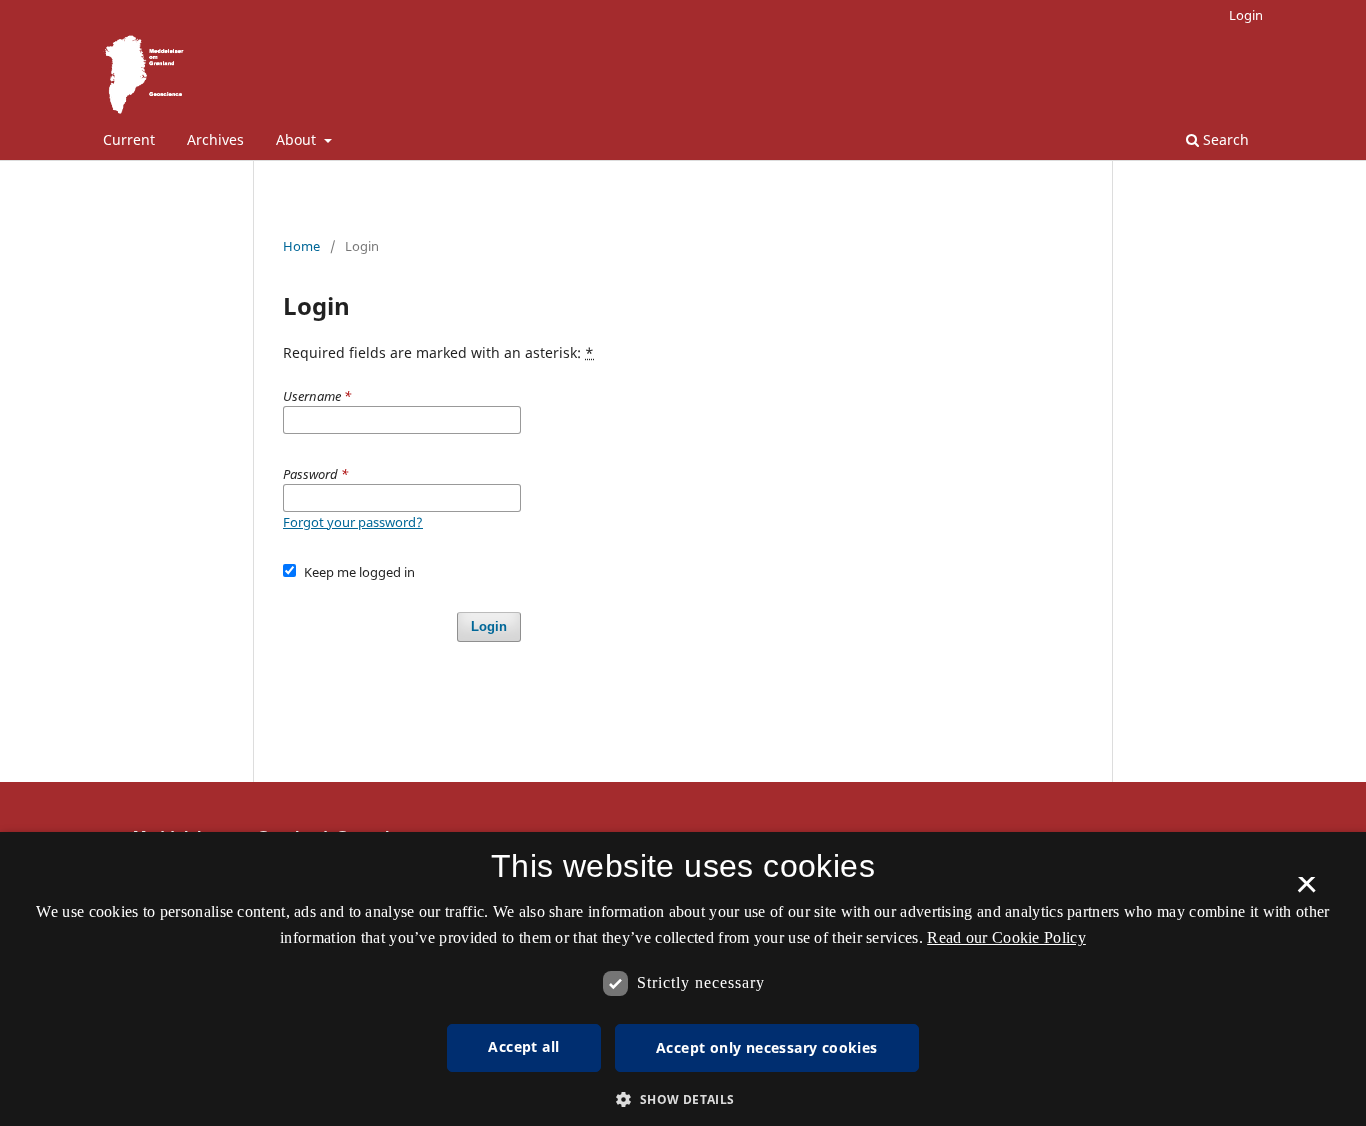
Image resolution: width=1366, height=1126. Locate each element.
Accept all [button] (523, 1046)
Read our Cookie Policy (1006, 937)
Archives (215, 139)
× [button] (1306, 891)
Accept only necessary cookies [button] (767, 1047)
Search (1224, 139)
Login (1246, 15)
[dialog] (683, 979)
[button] (682, 1099)
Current (129, 139)
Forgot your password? (353, 522)
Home (301, 246)
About (298, 139)
